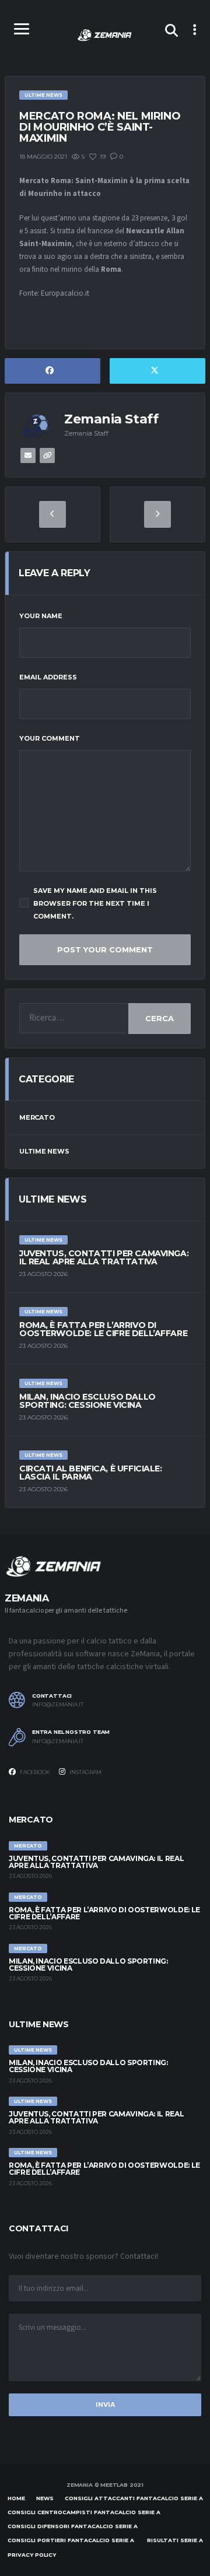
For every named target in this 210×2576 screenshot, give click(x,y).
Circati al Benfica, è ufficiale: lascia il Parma (91, 1473)
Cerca (160, 1018)
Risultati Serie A (175, 2540)
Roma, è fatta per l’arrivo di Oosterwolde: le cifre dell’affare (103, 1329)
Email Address (48, 677)
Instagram (85, 1772)
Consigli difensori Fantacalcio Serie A (73, 2526)
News (45, 2498)
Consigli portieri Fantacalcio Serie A (71, 2540)
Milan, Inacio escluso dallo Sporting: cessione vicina (87, 1401)
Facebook (34, 1772)
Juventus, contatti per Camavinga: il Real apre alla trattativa (104, 1257)
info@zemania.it (58, 1705)
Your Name (41, 616)
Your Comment (50, 738)
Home (16, 2498)
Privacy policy (32, 2555)
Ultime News (44, 1151)
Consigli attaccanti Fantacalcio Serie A (134, 2498)
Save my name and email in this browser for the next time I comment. (95, 903)
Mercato (37, 1117)
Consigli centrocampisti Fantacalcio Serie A (84, 2512)
